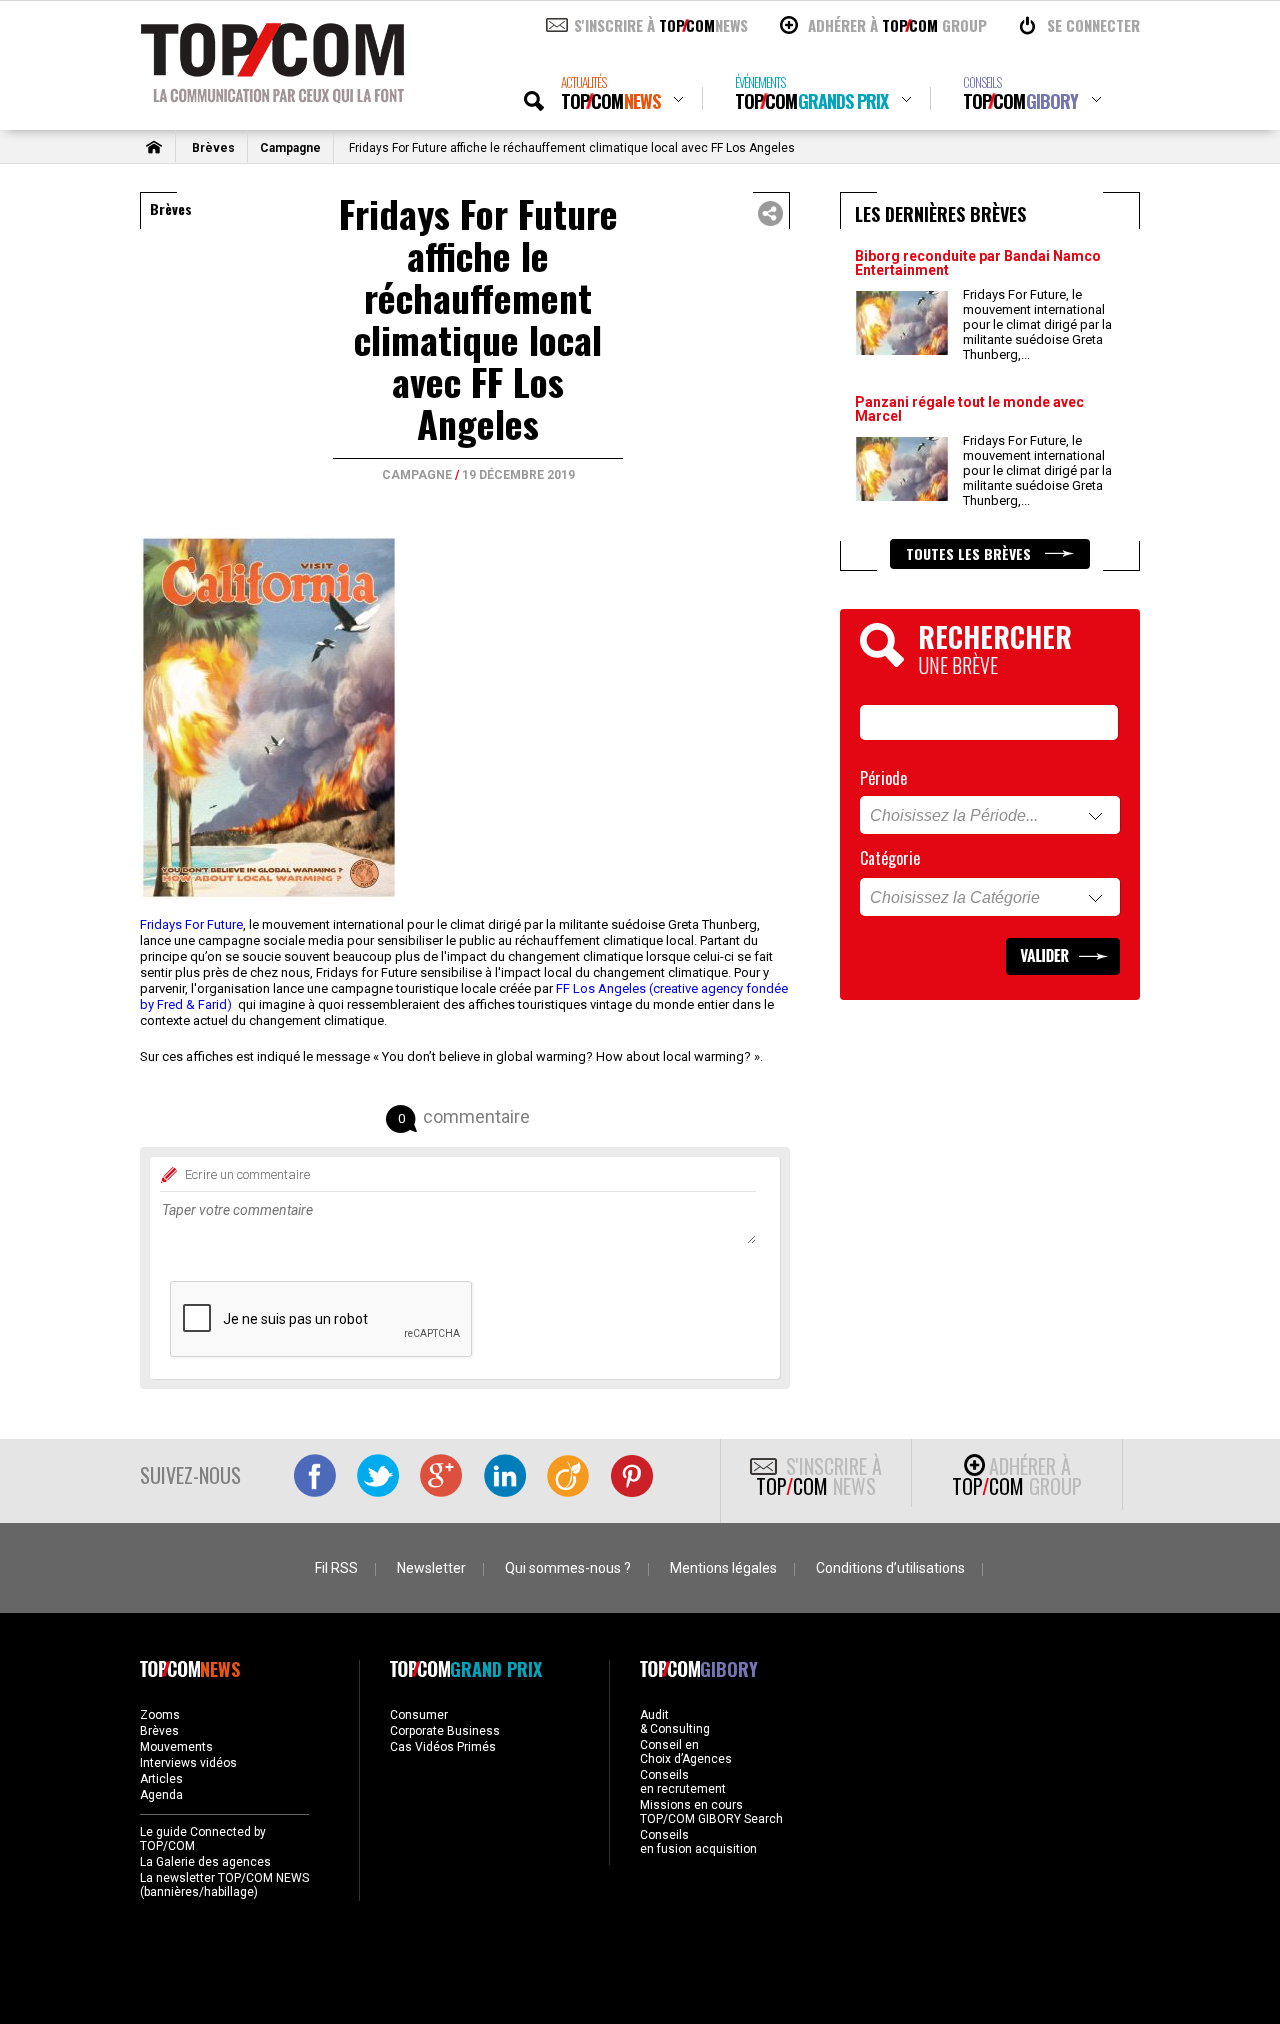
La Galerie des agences (205, 1862)
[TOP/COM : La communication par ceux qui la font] (272, 96)
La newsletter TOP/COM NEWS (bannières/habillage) (224, 1885)
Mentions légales (723, 1568)
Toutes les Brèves (970, 553)
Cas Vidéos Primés (443, 1747)
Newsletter (431, 1568)
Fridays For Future (191, 924)
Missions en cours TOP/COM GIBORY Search (711, 1812)
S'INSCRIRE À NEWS (661, 25)
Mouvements (176, 1747)
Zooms (160, 1715)
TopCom (610, 93)
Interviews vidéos (188, 1763)
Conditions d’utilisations (890, 1568)
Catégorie (890, 858)
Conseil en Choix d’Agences (686, 1752)
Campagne (290, 148)
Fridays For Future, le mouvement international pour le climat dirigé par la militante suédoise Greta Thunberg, (1037, 324)
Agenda (161, 1795)
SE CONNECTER (1093, 25)
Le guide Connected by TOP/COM (203, 1839)
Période (883, 778)
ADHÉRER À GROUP (897, 25)
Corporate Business (445, 1731)
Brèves (213, 148)
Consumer (419, 1715)
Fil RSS (336, 1568)
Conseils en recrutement (683, 1782)
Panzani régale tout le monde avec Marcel (969, 409)
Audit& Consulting (675, 1722)
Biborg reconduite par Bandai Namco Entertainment (978, 263)
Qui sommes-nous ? (568, 1568)
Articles (161, 1779)
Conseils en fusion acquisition (698, 1842)
